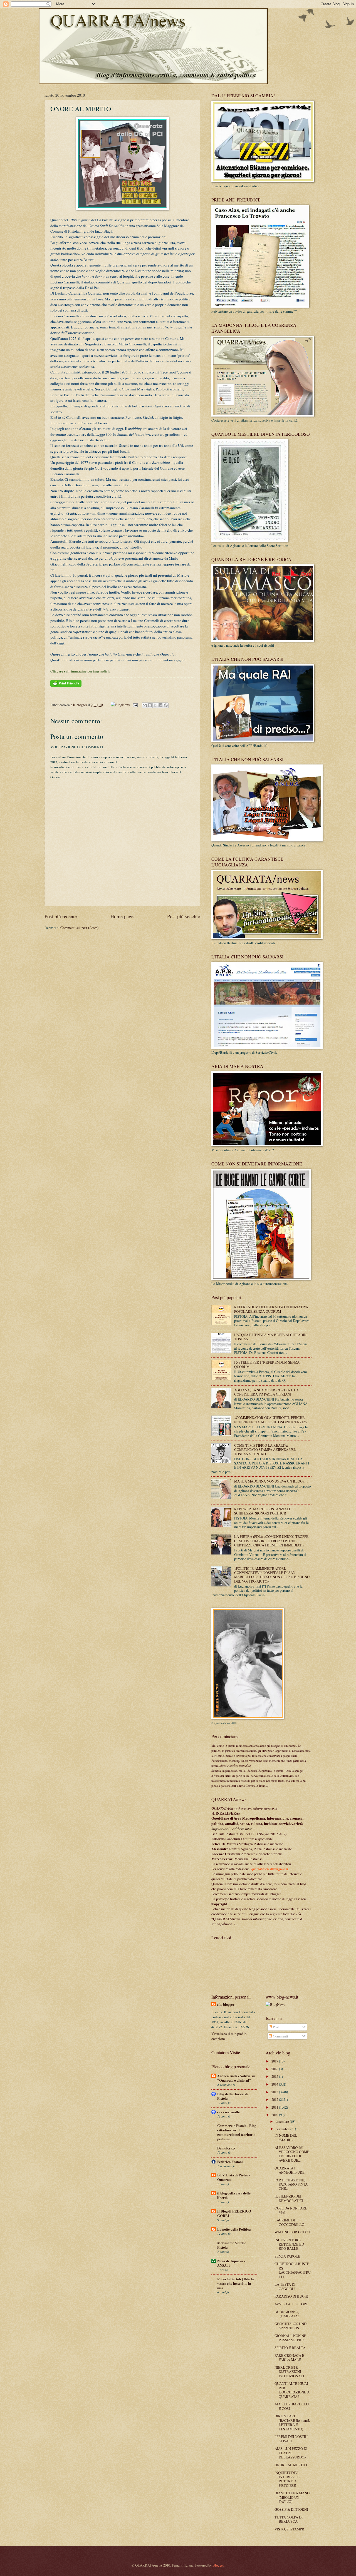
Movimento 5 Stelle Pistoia (232, 2245)
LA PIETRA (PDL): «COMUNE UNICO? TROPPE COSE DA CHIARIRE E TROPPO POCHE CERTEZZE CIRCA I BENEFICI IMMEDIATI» (271, 1541)
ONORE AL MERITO (291, 2465)
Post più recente (61, 916)
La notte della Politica (234, 2229)
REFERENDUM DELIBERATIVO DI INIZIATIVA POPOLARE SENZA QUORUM (271, 1309)
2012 (275, 2099)
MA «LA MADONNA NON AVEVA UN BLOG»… (271, 1481)
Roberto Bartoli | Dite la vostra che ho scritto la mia (235, 2283)
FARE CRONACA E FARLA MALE (289, 2357)
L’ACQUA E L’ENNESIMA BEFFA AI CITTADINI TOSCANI (271, 1337)
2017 (275, 2061)
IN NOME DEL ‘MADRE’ (286, 2137)
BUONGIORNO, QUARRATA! (287, 2314)
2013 (275, 2092)
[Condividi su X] (155, 705)
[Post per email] (135, 705)
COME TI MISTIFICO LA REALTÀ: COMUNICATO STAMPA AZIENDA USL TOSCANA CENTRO (265, 1450)
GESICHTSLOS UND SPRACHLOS (291, 2326)
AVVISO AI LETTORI (291, 2304)
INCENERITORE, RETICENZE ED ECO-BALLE (289, 2244)
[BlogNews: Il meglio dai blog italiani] (275, 2004)
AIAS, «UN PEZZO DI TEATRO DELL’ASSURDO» (291, 2453)
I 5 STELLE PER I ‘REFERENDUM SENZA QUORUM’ (267, 1364)
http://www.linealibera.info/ (232, 1829)
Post (275, 2027)
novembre (283, 2129)
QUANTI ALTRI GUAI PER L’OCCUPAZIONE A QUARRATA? (292, 2390)
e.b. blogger (79, 705)
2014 (275, 2084)
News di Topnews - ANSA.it (231, 2263)
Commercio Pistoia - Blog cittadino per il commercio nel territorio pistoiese (237, 2132)
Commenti (280, 2036)
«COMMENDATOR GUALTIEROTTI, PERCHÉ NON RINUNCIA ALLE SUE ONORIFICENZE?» (271, 1420)
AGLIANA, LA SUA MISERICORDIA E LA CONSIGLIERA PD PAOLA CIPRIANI (266, 1392)
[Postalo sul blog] (150, 705)
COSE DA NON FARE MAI (291, 2210)
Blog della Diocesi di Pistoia (233, 2096)
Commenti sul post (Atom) (79, 928)
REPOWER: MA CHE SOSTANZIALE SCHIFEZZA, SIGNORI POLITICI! (263, 1511)
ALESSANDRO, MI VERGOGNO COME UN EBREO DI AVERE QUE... (292, 2154)
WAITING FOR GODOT (292, 2232)
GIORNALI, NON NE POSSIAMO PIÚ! (290, 2338)
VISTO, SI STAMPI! (289, 2529)
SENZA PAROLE (287, 2256)
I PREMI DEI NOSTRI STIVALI (291, 2439)
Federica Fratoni (230, 2162)
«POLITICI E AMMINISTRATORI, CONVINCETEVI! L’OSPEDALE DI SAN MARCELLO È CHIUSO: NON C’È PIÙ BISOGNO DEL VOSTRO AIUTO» (272, 1575)
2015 (275, 2076)
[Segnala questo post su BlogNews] (120, 705)
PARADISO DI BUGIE (291, 2296)
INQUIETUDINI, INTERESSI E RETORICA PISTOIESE (287, 2479)
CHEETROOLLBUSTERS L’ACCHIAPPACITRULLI (293, 2270)
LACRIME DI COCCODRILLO (289, 2222)
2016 (275, 2069)
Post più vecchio (184, 916)
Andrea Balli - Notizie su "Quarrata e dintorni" (236, 2078)
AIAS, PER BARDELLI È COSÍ (292, 2406)
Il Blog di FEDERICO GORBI (234, 2213)
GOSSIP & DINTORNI (291, 2509)
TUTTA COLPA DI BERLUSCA (289, 2519)
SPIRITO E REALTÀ (290, 2348)
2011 (275, 2107)
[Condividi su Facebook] (160, 705)
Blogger (218, 2565)
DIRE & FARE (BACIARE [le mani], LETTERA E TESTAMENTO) (292, 2422)
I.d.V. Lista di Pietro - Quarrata (234, 2177)
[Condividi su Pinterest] (166, 705)
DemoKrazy (226, 2148)
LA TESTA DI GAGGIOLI (285, 2286)
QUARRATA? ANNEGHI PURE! (290, 2170)
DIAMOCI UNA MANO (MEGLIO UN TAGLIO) (292, 2497)
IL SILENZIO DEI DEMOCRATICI (289, 2198)
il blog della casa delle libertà (234, 2195)
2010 (275, 2115)
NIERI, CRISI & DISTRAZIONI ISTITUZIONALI (289, 2372)
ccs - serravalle (228, 2112)
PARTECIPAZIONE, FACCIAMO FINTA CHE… (291, 2184)
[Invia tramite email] (145, 705)
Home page (122, 916)
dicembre (283, 2121)
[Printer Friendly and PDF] (66, 685)
